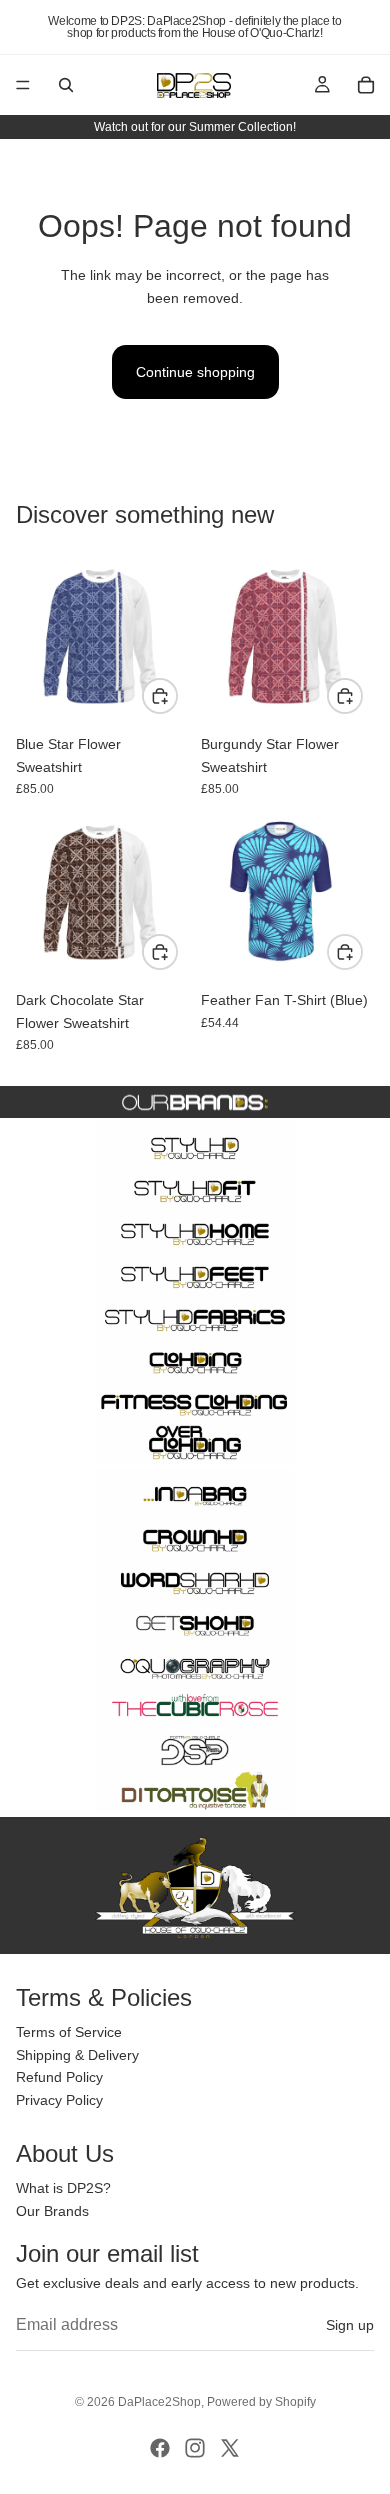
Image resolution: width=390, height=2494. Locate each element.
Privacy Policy (59, 2100)
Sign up (350, 2325)
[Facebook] (160, 2448)
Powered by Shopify (261, 2402)
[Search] (66, 85)
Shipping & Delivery (77, 2055)
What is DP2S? (63, 2189)
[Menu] (23, 85)
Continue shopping (195, 372)
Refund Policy (59, 2078)
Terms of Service (69, 2033)
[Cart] (366, 85)
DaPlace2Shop (159, 2402)
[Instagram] (195, 2448)
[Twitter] (230, 2448)
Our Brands (52, 2211)
